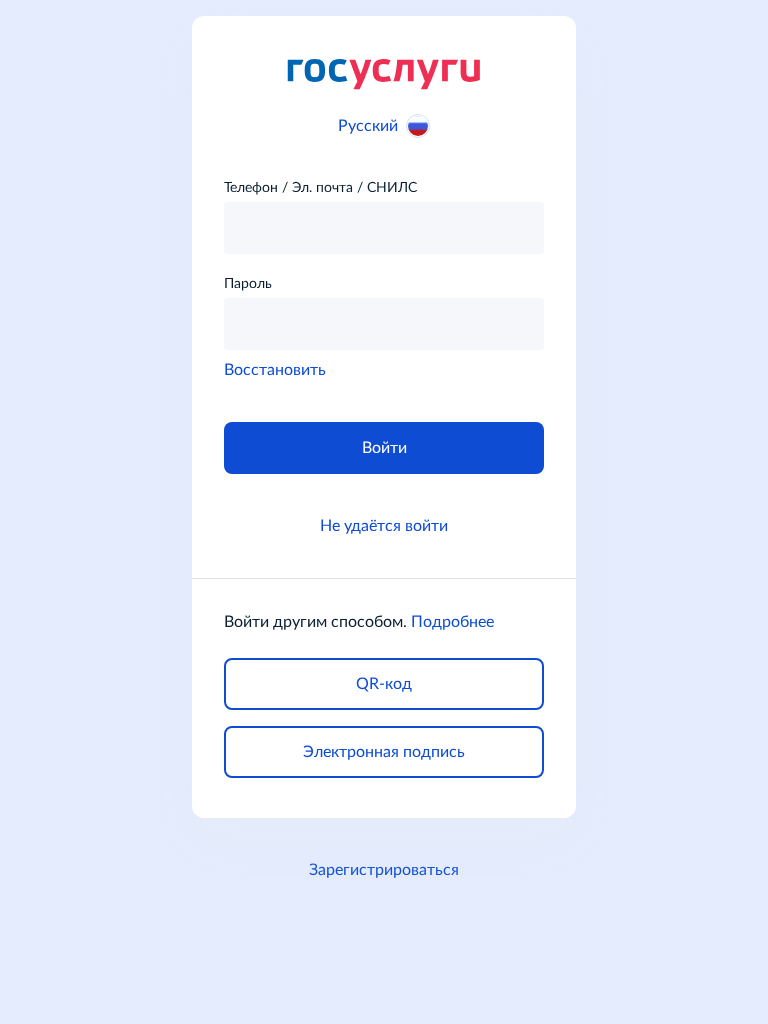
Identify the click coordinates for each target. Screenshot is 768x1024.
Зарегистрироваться (384, 870)
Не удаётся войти (384, 526)
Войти (384, 448)
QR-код (384, 684)
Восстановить (275, 370)
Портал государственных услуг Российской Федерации (384, 73)
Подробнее (452, 622)
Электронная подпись (384, 752)
